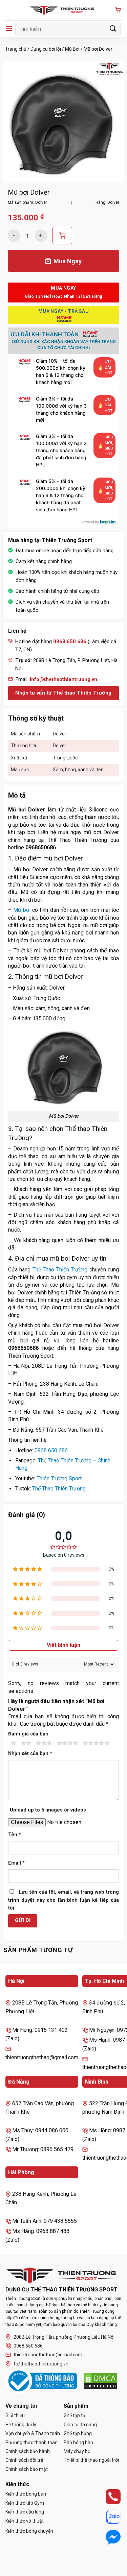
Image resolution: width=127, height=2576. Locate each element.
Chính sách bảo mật (27, 2469)
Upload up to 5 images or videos (48, 1810)
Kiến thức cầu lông (25, 2512)
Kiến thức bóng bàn (26, 2494)
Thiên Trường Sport (59, 1478)
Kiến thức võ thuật (25, 2521)
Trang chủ (16, 49)
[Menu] (9, 29)
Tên (15, 1835)
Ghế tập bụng (78, 2433)
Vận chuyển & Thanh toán (33, 2433)
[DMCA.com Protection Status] (101, 2381)
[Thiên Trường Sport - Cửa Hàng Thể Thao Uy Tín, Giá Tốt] (64, 10)
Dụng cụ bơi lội (46, 49)
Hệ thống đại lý (21, 2425)
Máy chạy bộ (77, 2451)
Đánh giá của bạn (28, 1734)
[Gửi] (113, 29)
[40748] (62, 236)
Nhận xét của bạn (30, 1754)
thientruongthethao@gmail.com (48, 2355)
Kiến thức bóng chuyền (29, 2531)
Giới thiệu (15, 2415)
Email (16, 1863)
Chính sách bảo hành (28, 2451)
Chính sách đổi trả (24, 2460)
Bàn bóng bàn (78, 2443)
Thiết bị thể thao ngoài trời (91, 2460)
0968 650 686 (51, 1450)
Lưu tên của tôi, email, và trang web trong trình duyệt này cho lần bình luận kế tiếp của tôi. (63, 1900)
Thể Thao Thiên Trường (60, 1270)
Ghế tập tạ (75, 2415)
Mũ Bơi (72, 49)
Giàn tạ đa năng (80, 2425)
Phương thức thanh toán (31, 2443)
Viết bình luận (63, 1645)
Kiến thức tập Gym (25, 2503)
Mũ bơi (22, 910)
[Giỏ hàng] (118, 10)
